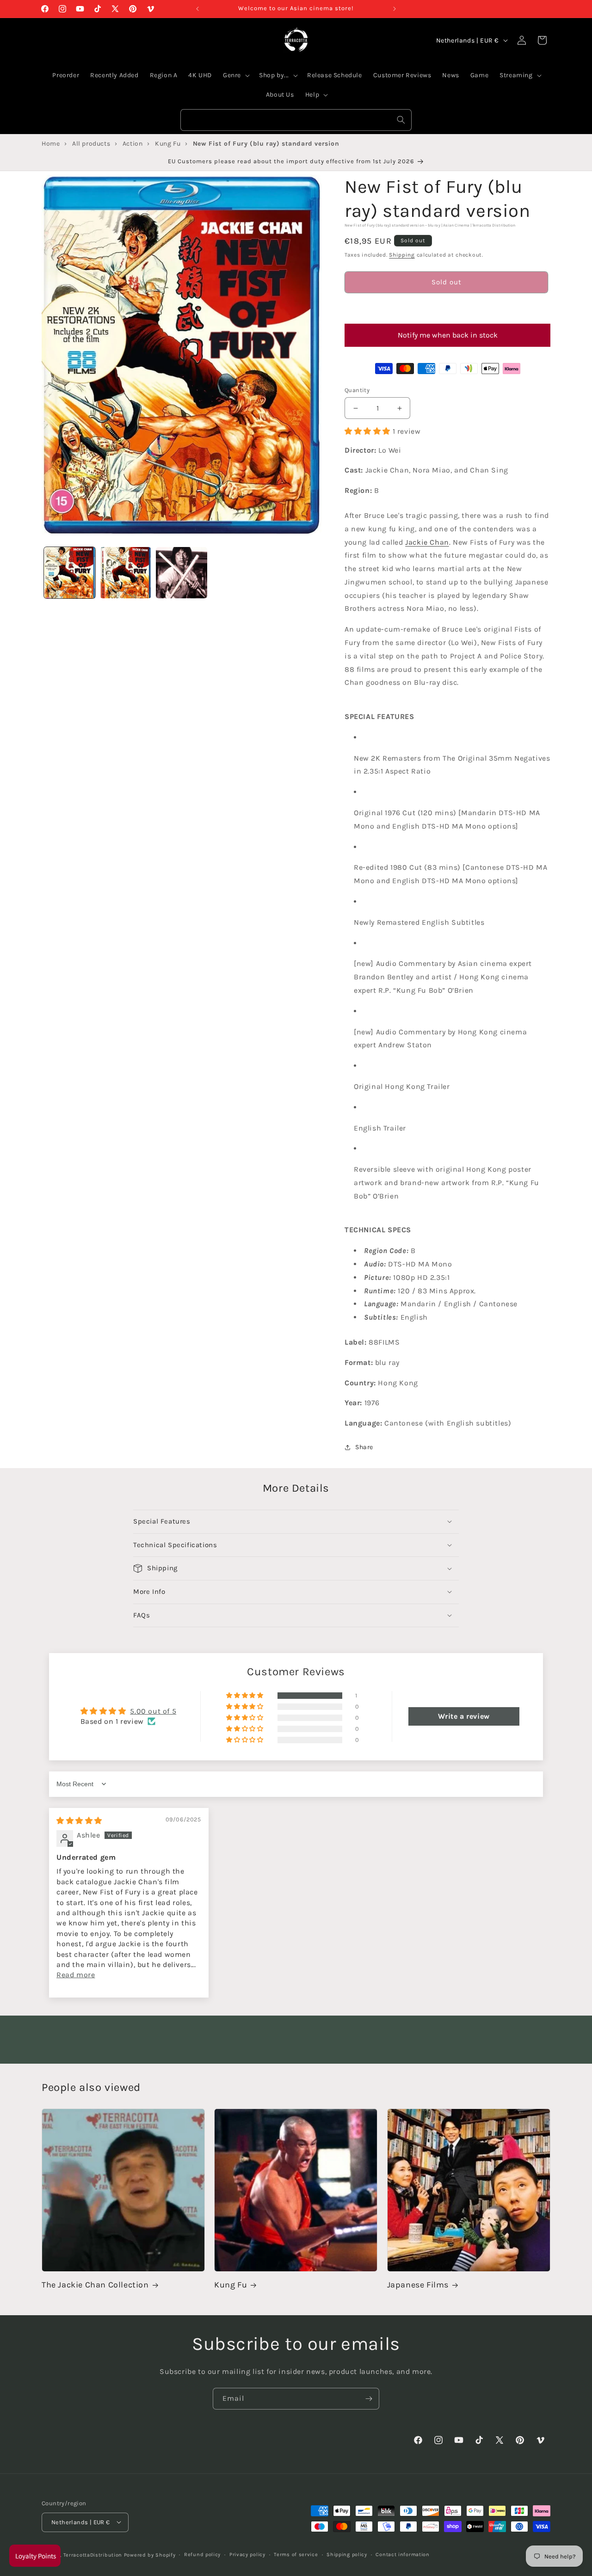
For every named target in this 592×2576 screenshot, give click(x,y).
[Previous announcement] (197, 9)
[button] (446, 308)
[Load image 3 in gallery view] (182, 573)
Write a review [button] (464, 1716)
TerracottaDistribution (93, 2554)
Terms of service (296, 2554)
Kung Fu (231, 2285)
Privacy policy (247, 2554)
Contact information (402, 2554)
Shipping (402, 255)
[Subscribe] (369, 2399)
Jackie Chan (427, 542)
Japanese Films (418, 2285)
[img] (79, 1821)
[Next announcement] (395, 9)
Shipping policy (347, 2554)
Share (364, 1448)
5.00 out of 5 (153, 1711)
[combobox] (296, 120)
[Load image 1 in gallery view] (70, 573)
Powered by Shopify (150, 2554)
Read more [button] (76, 1975)
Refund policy (202, 2554)
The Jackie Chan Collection (95, 2285)
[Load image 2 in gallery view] (126, 573)
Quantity (357, 390)
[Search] (401, 120)
